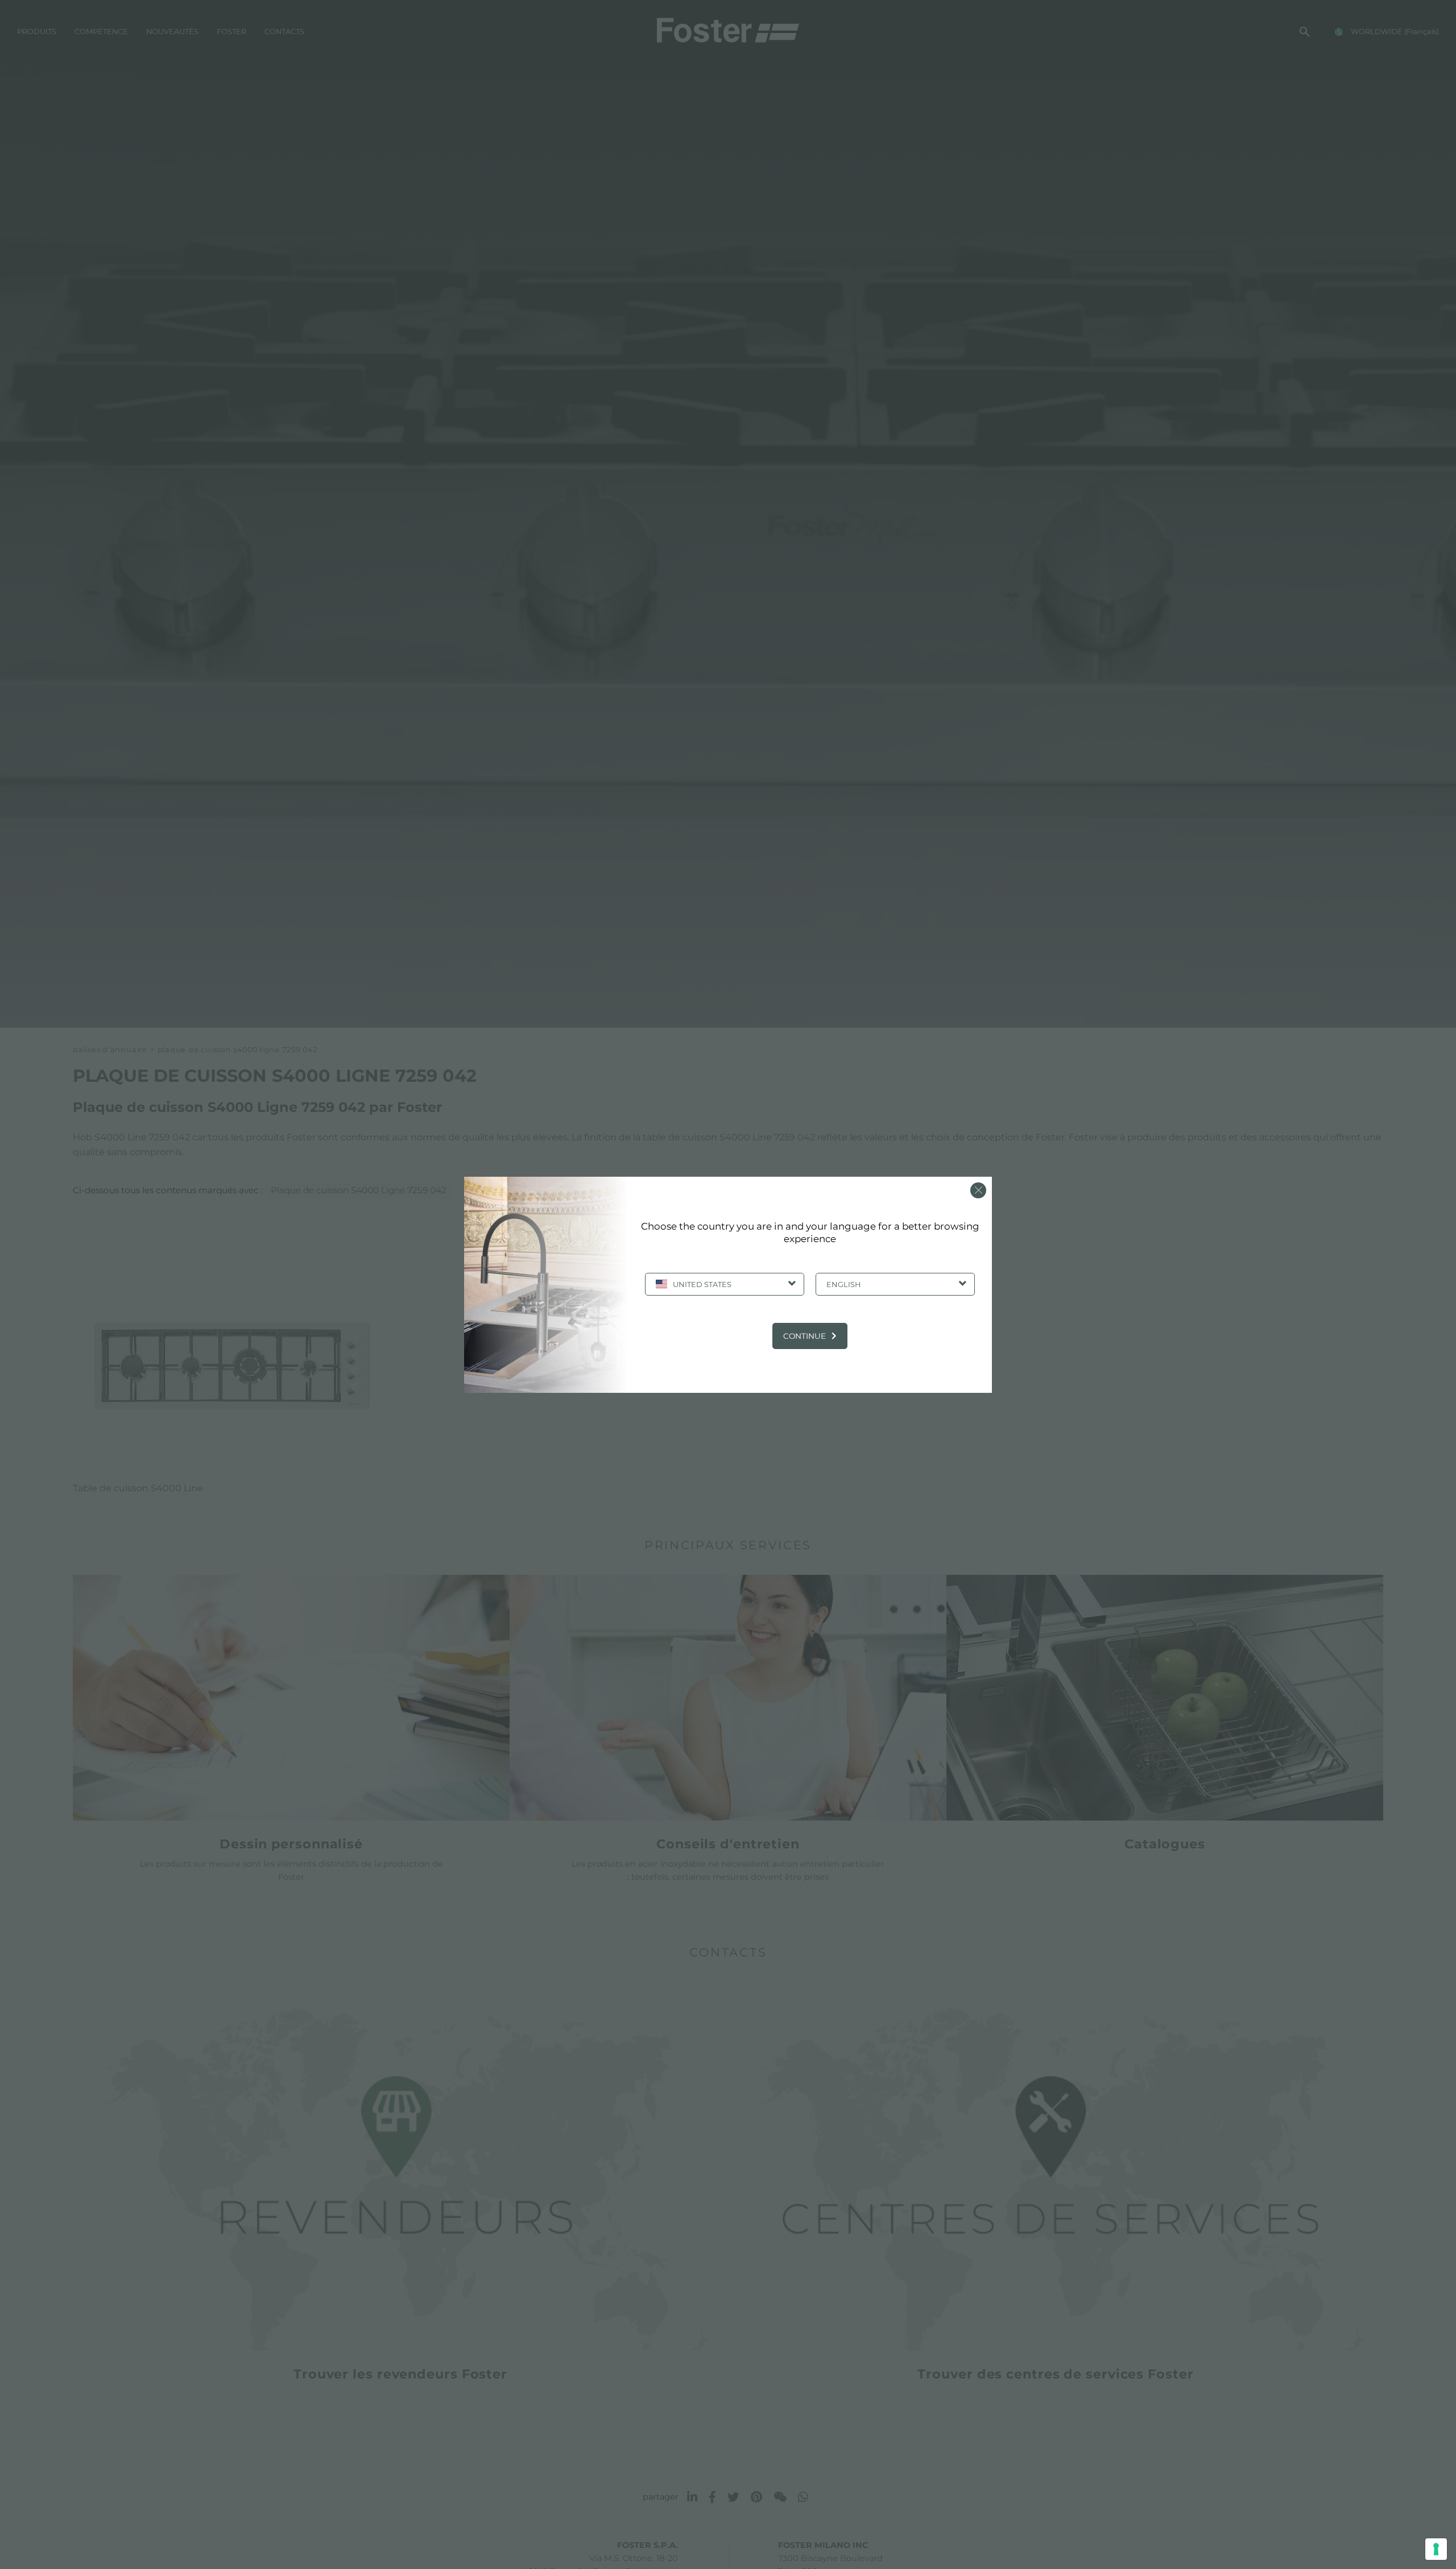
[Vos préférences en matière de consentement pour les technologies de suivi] (1436, 2549)
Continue (804, 1336)
